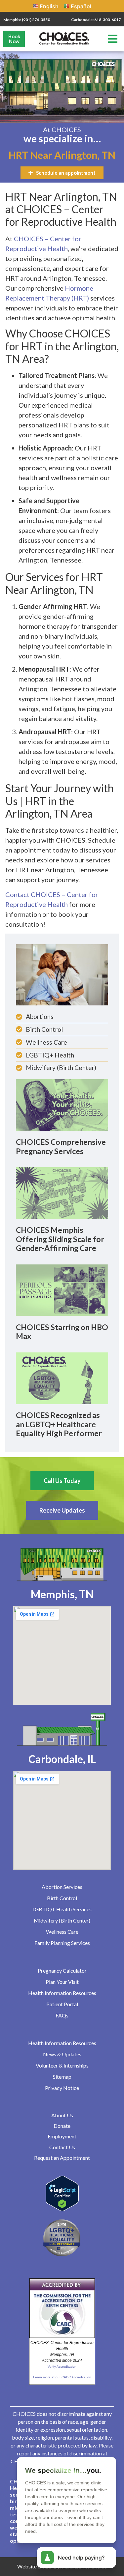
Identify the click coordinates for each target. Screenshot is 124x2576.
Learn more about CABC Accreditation (62, 2377)
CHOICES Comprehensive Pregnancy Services (61, 1146)
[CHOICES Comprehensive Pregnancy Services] (62, 1105)
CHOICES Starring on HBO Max (62, 1332)
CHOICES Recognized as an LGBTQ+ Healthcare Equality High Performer (59, 1424)
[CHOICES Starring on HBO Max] (62, 1290)
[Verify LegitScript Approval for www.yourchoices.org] (62, 2209)
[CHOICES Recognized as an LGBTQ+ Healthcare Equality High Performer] (62, 1378)
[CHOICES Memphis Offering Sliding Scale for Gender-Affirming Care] (62, 1193)
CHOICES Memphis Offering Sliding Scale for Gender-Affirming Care (60, 1239)
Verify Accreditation (62, 2367)
